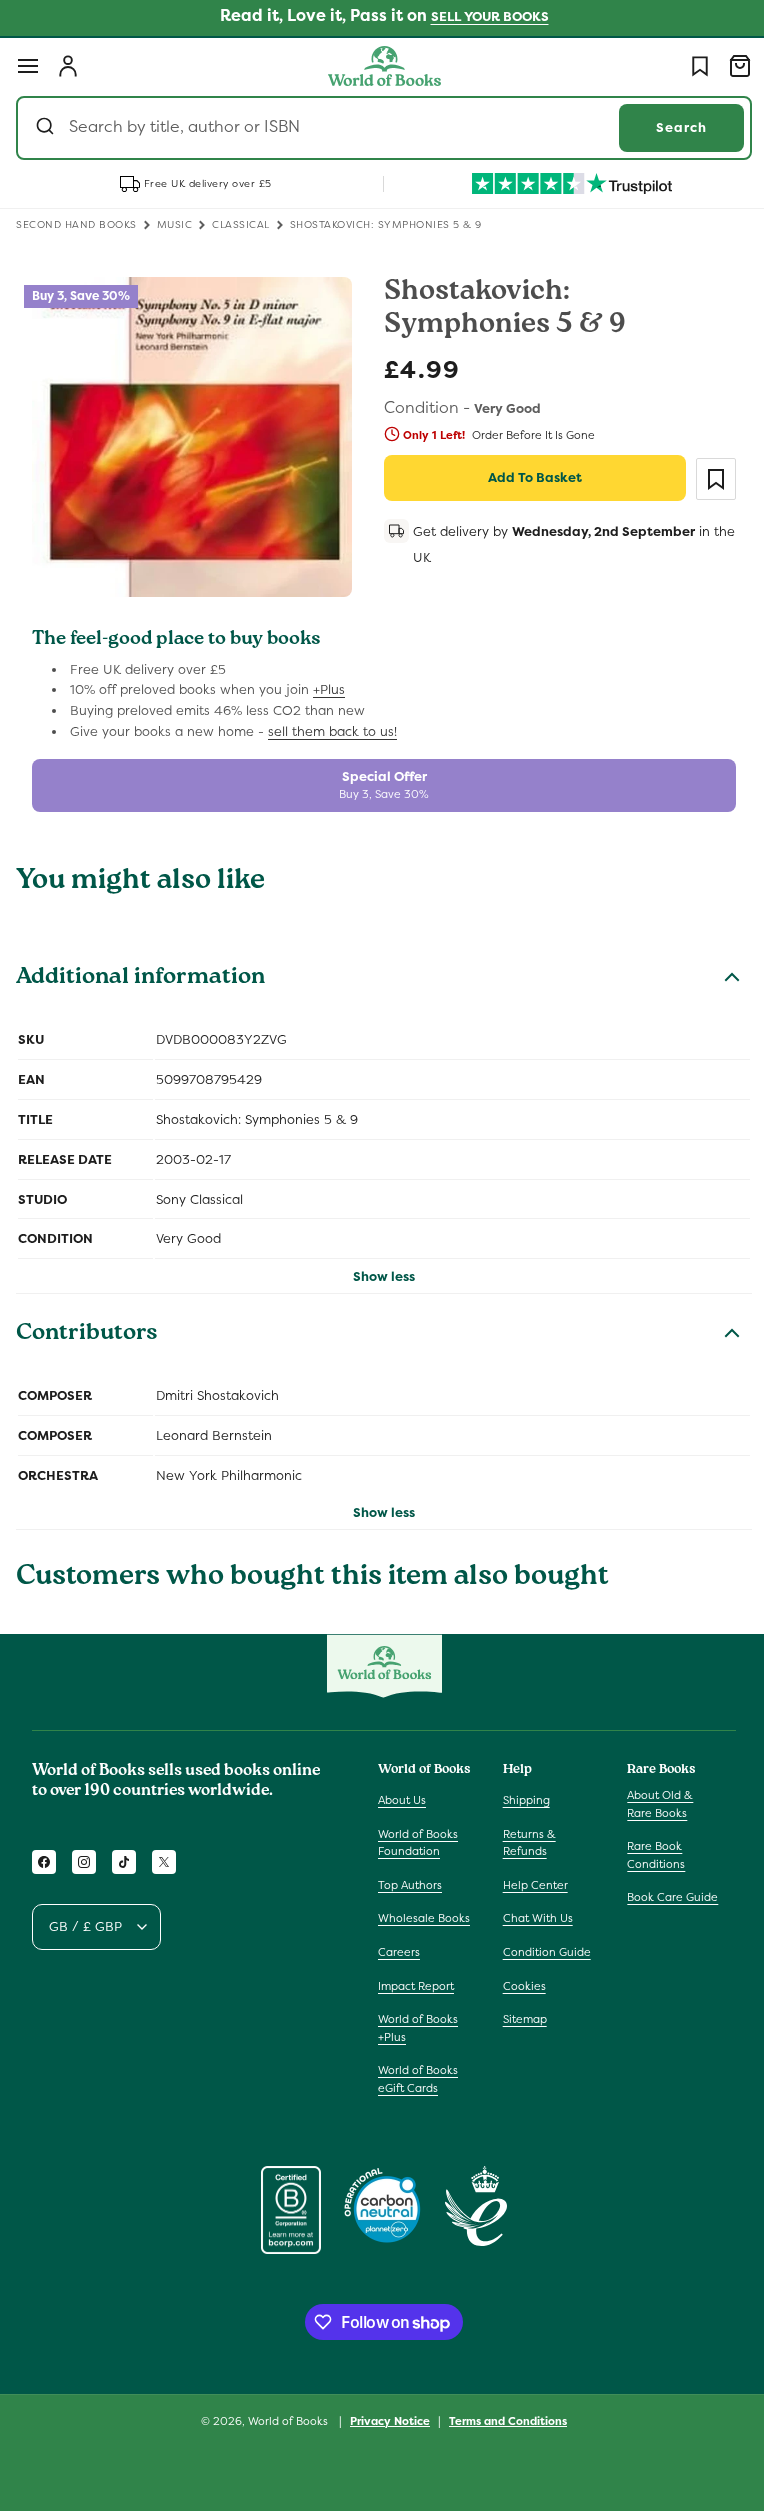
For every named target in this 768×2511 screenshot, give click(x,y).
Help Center (530, 1877)
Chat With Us (533, 1911)
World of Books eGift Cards (418, 2089)
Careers (399, 1962)
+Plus (329, 682)
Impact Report (416, 1996)
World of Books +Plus (418, 2038)
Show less (377, 1269)
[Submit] (47, 128)
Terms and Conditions (501, 2431)
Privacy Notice (383, 2431)
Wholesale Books (406, 1920)
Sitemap (520, 2012)
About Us (402, 1793)
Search (666, 127)
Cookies (519, 1978)
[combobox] (376, 128)
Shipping (521, 1793)
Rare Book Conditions (646, 1848)
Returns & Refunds (524, 1835)
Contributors (87, 1328)
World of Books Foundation (418, 1835)
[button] (28, 66)
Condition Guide (542, 1944)
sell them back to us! (332, 723)
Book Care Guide (662, 1890)
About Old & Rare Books (650, 1797)
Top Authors (410, 1877)
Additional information (140, 972)
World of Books (282, 2431)
